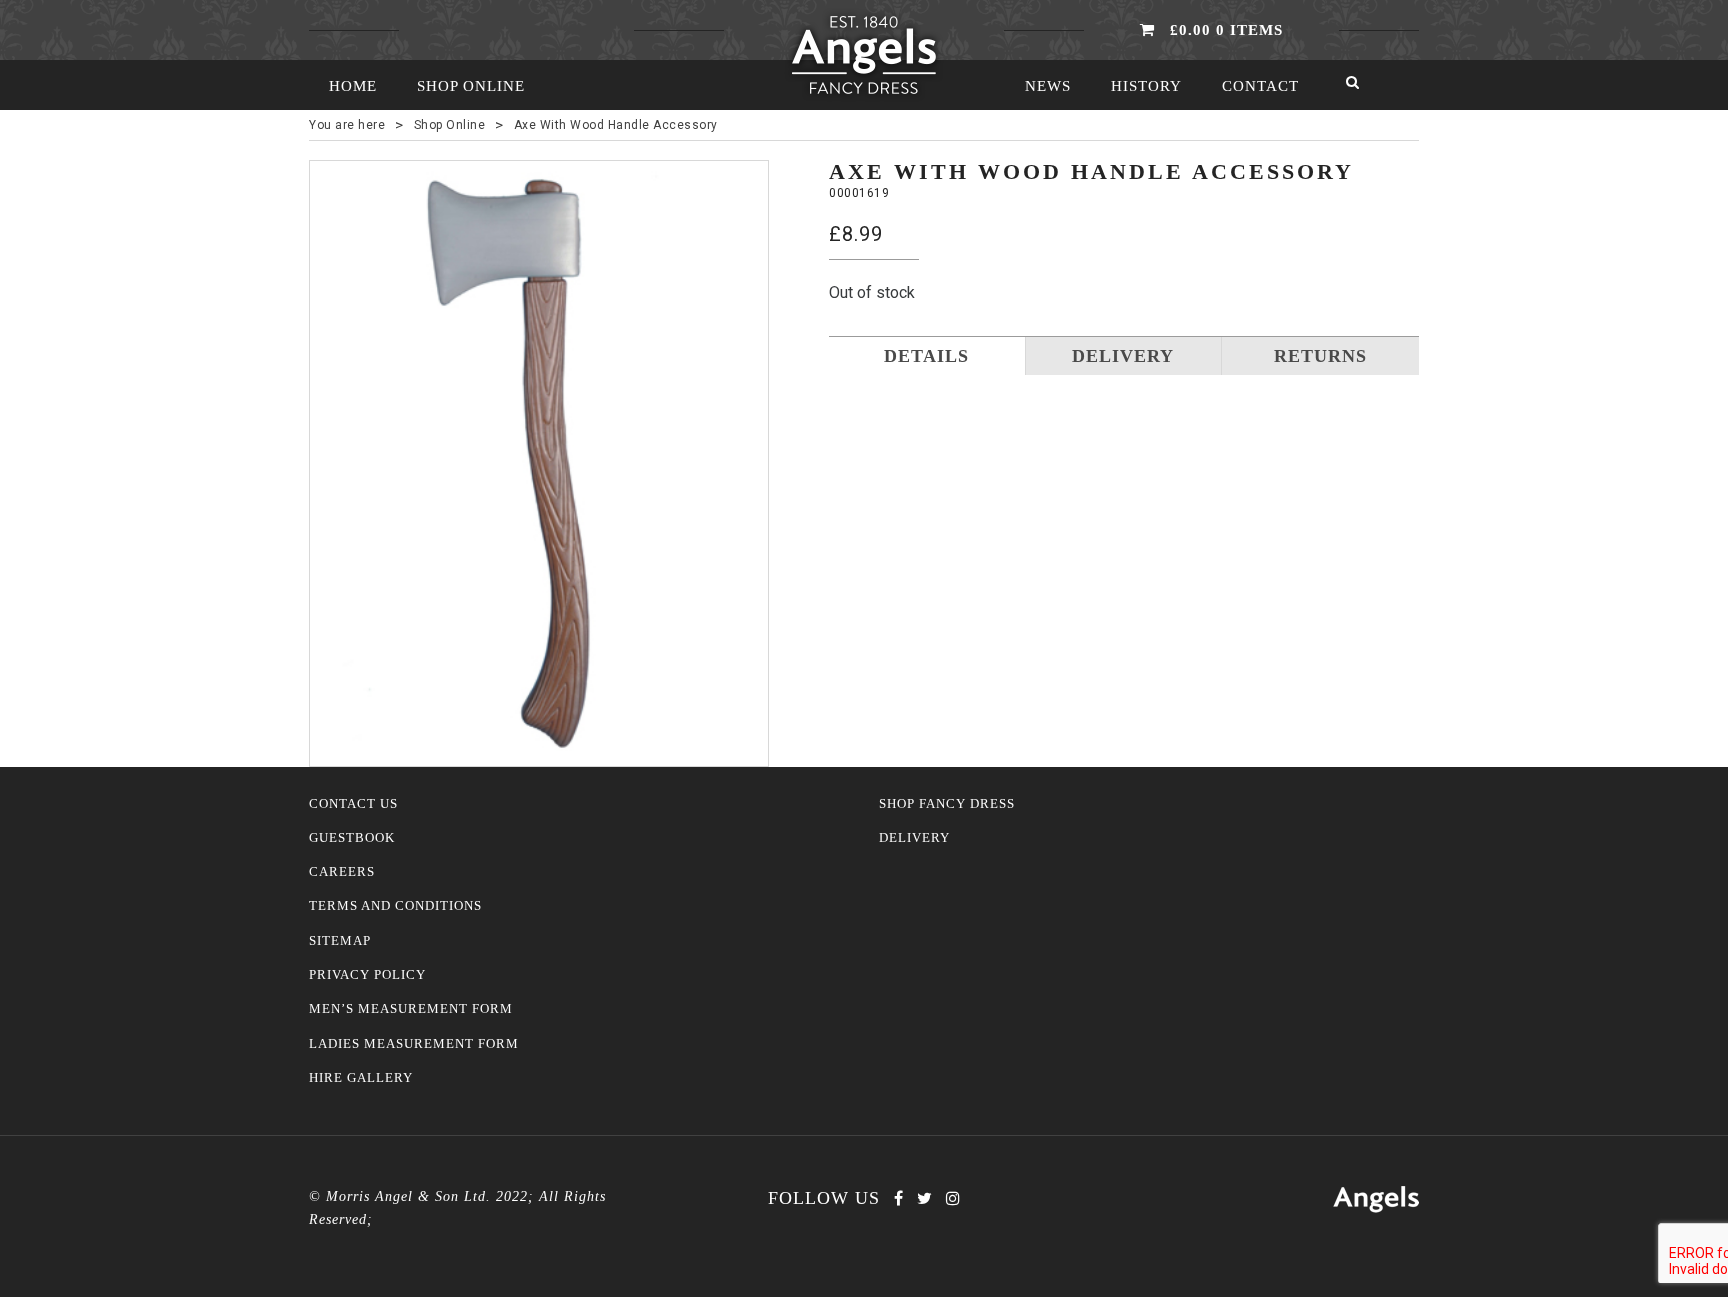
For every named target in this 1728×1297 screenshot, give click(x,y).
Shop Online (471, 86)
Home (353, 86)
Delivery (914, 838)
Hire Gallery (361, 1078)
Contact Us (353, 804)
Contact (1260, 86)
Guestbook (352, 838)
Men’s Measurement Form (411, 1009)
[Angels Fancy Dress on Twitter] (924, 1198)
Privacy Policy (367, 975)
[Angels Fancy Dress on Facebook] (898, 1198)
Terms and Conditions (395, 906)
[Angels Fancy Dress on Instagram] (953, 1198)
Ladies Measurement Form (414, 1044)
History (1146, 86)
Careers (342, 872)
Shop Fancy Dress (947, 804)
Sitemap (340, 941)
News (1048, 86)
